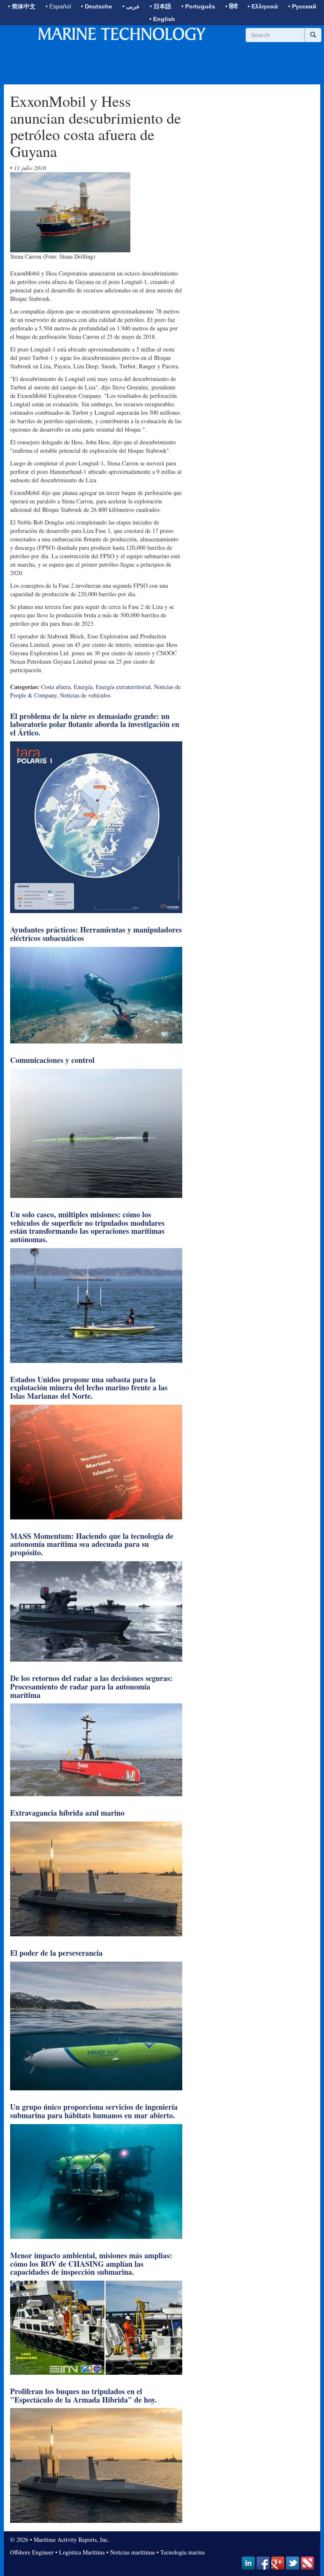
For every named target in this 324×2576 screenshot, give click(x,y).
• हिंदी (231, 6)
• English (162, 19)
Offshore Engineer (32, 2552)
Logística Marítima (82, 2552)
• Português (198, 6)
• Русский (302, 6)
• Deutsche (97, 6)
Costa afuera (56, 687)
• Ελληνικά (263, 6)
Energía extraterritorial (123, 687)
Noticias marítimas (132, 2552)
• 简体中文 (22, 6)
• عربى (131, 6)
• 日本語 (161, 6)
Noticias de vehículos (85, 695)
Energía (83, 687)
